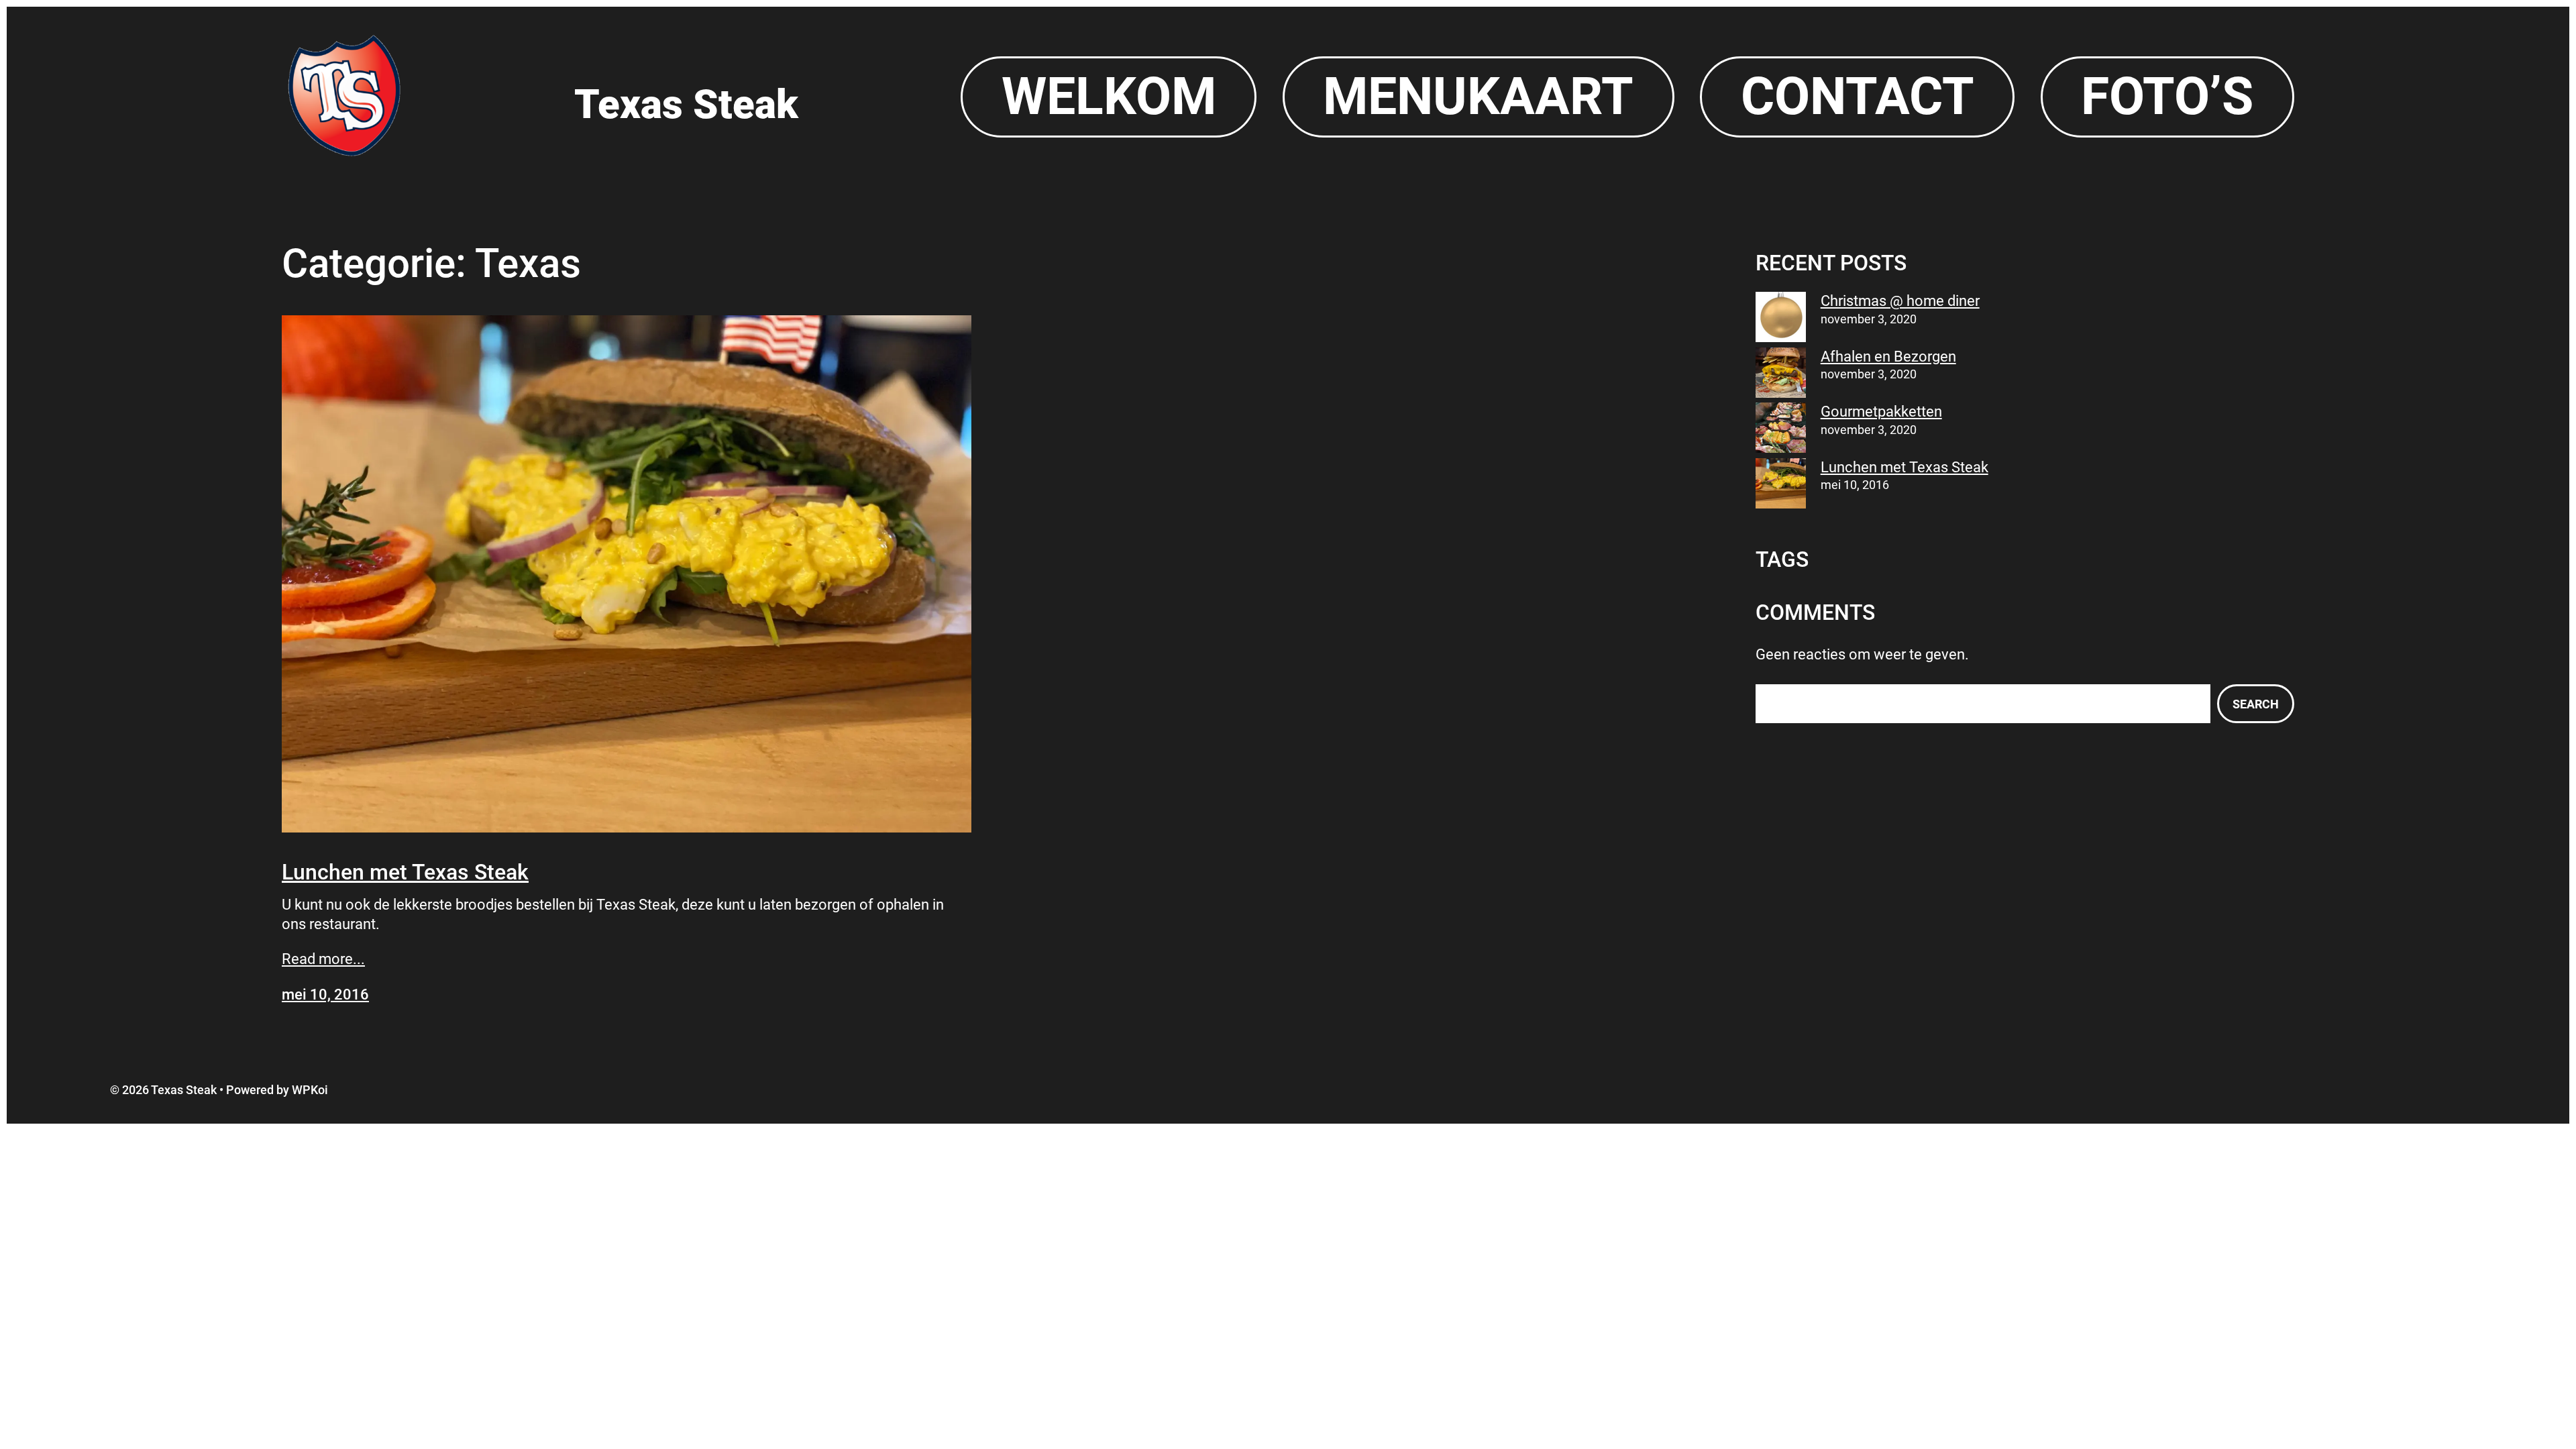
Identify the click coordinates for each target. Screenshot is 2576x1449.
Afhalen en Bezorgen (1888, 357)
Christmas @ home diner (1900, 301)
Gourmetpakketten (1881, 412)
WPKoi (310, 1090)
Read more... (323, 959)
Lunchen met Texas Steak (405, 872)
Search (2256, 704)
